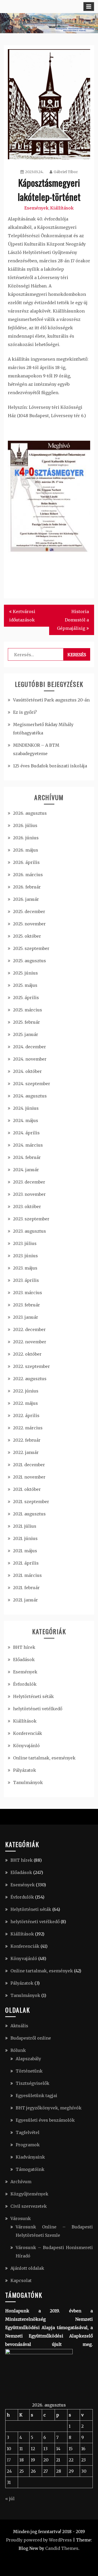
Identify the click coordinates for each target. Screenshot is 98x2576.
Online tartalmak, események (44, 1758)
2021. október (27, 1489)
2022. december (29, 1329)
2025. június (25, 973)
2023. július (25, 1243)
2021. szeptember (31, 1502)
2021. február (26, 1588)
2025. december (29, 911)
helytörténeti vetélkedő (38, 1709)
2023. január (26, 1317)
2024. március (28, 1145)
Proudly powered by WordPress (39, 2540)
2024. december (30, 1047)
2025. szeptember (31, 948)
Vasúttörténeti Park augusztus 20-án (51, 700)
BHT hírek (24, 1647)
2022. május (25, 1403)
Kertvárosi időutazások (22, 616)
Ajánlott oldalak (27, 2268)
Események (36, 208)
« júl (10, 2499)
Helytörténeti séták (33, 1696)
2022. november (30, 1342)
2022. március (28, 1428)
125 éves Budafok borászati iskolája (50, 766)
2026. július (25, 825)
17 (9, 2460)
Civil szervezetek (29, 2206)
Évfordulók (25, 1684)
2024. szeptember (32, 1084)
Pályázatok (25, 1770)
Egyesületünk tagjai (36, 2096)
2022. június (26, 1391)
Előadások (24, 1660)
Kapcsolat (21, 2280)
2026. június (26, 838)
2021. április (26, 1563)
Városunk (21, 2218)
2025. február (27, 1022)
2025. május (25, 985)
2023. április (26, 1280)
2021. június (25, 1538)
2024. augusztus (30, 1096)
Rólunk (18, 2050)
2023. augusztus (30, 1231)
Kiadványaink (30, 2157)
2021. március (27, 1575)
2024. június (26, 1108)
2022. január (26, 1452)
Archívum (21, 2182)
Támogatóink (30, 2169)
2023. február (27, 1305)
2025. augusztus (30, 961)
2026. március (28, 875)
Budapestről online (31, 2038)
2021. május (25, 1551)
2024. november (30, 1059)
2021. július (25, 1526)
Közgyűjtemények (29, 2194)
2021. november (29, 1477)
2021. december (29, 1465)
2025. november (29, 924)
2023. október (27, 1207)
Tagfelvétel (28, 2132)
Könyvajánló (26, 1746)
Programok (28, 2145)
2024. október (27, 1071)
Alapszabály (28, 2059)
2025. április (26, 998)
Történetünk (29, 2071)
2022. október (27, 1354)
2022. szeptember (31, 1366)
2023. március (28, 1293)
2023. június (25, 1256)
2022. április (26, 1416)
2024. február (27, 1157)
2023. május (25, 1268)
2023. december (29, 1182)
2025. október (27, 936)
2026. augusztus (30, 813)
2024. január (26, 1170)
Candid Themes (62, 2548)
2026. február (27, 887)
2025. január (26, 1034)
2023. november (29, 1194)
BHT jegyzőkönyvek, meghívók (49, 2108)
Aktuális (19, 2026)
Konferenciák (28, 1733)
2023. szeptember (31, 1219)
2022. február (27, 1440)
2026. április (26, 862)
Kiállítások (62, 208)
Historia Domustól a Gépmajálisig (73, 620)
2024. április (26, 1133)
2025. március (28, 1010)
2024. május (26, 1120)
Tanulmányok (28, 1782)
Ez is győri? (25, 712)
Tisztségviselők (33, 2083)
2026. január (26, 899)
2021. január (25, 1600)
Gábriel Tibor (66, 172)
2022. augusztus (30, 1379)
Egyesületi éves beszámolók (45, 2120)
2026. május (26, 850)
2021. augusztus (29, 1514)
